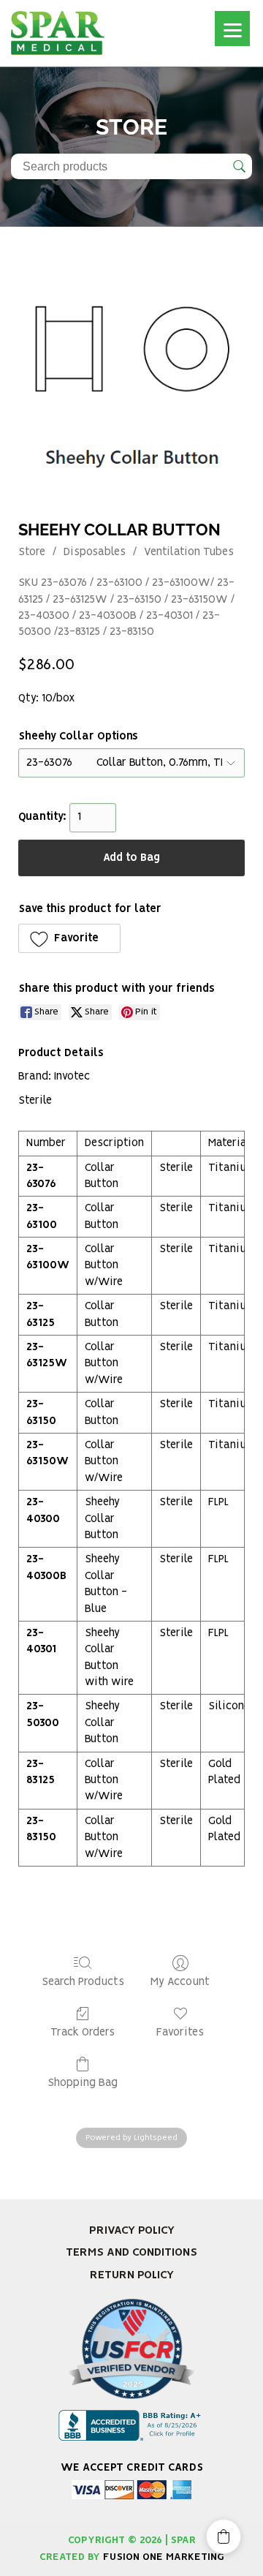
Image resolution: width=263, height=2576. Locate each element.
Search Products (83, 1982)
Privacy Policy (132, 2230)
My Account (180, 1982)
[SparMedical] (58, 31)
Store (32, 552)
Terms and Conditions (131, 2252)
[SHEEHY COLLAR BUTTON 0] (131, 384)
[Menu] (232, 29)
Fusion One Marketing (164, 2557)
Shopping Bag (83, 2083)
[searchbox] (131, 166)
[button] (69, 938)
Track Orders (83, 2033)
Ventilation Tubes (189, 552)
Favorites (180, 2033)
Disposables (95, 552)
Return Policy (132, 2275)
